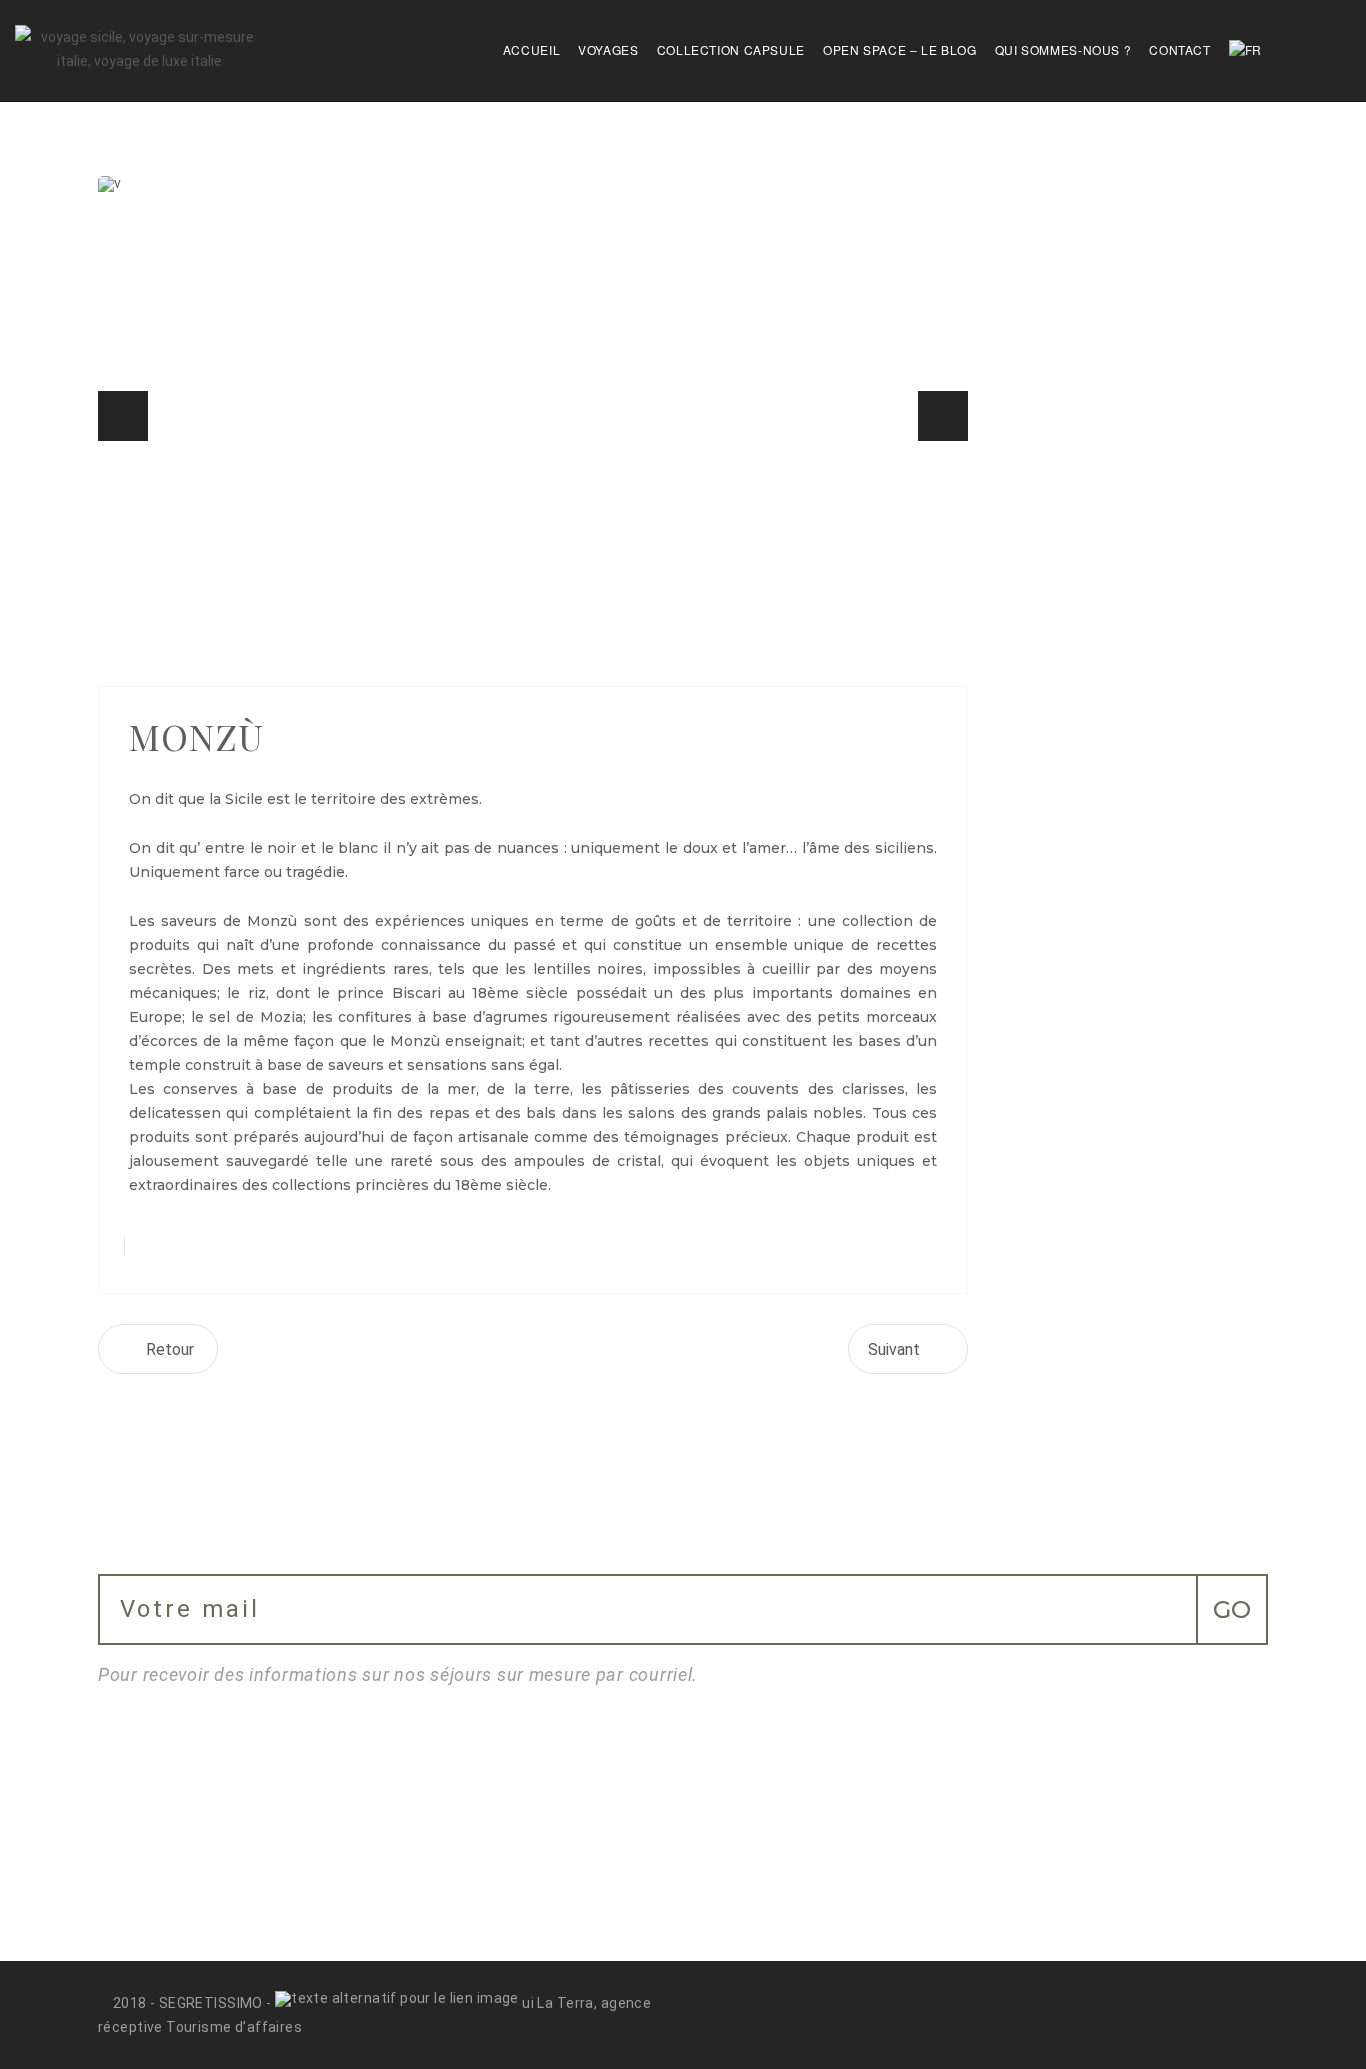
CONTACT (1179, 49)
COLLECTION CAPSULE (731, 49)
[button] (123, 416)
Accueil (531, 49)
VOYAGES (608, 49)
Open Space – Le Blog (900, 49)
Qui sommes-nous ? (1063, 49)
